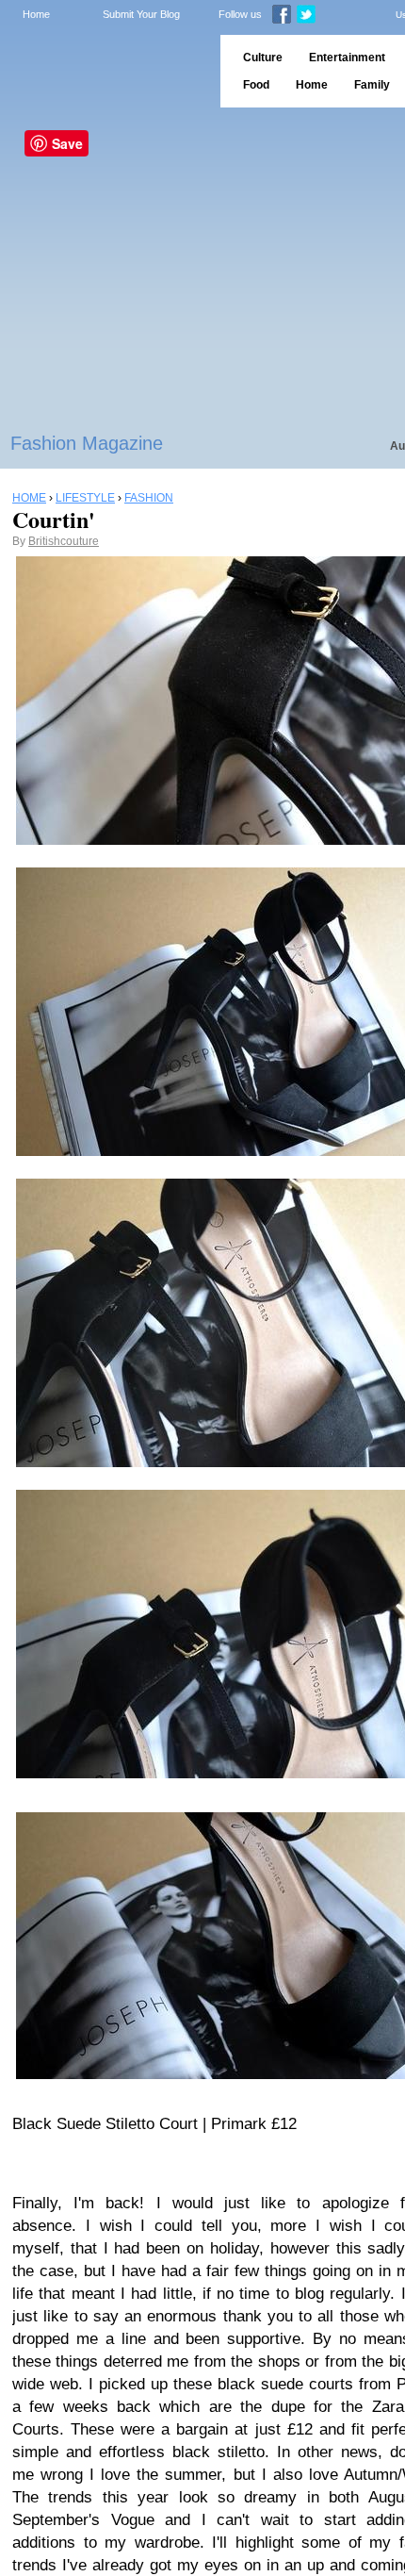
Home (36, 14)
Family (372, 85)
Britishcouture (64, 541)
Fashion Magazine (87, 443)
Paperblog (104, 71)
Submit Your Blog (141, 14)
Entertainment (347, 58)
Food (256, 85)
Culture (263, 58)
